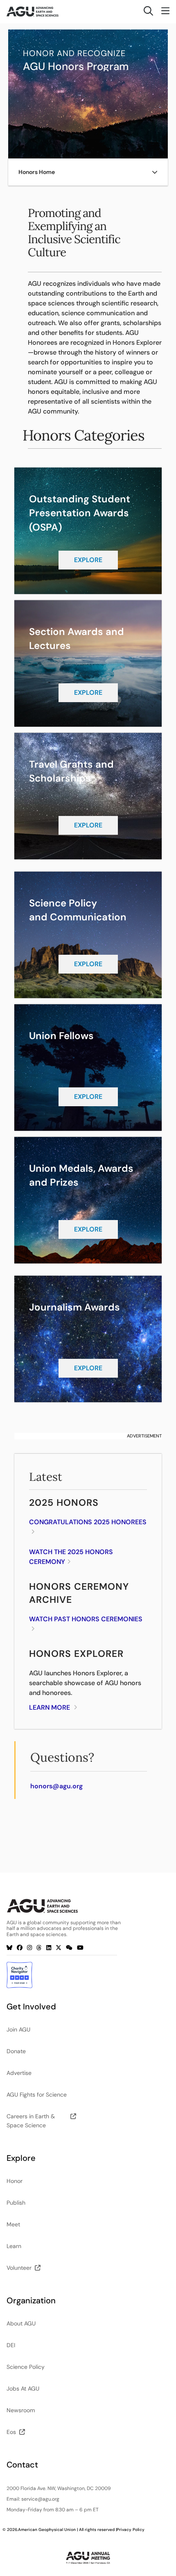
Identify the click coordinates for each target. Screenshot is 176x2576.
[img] (155, 172)
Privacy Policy (131, 2530)
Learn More (50, 1707)
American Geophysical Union (47, 2530)
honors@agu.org (56, 1786)
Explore (88, 560)
